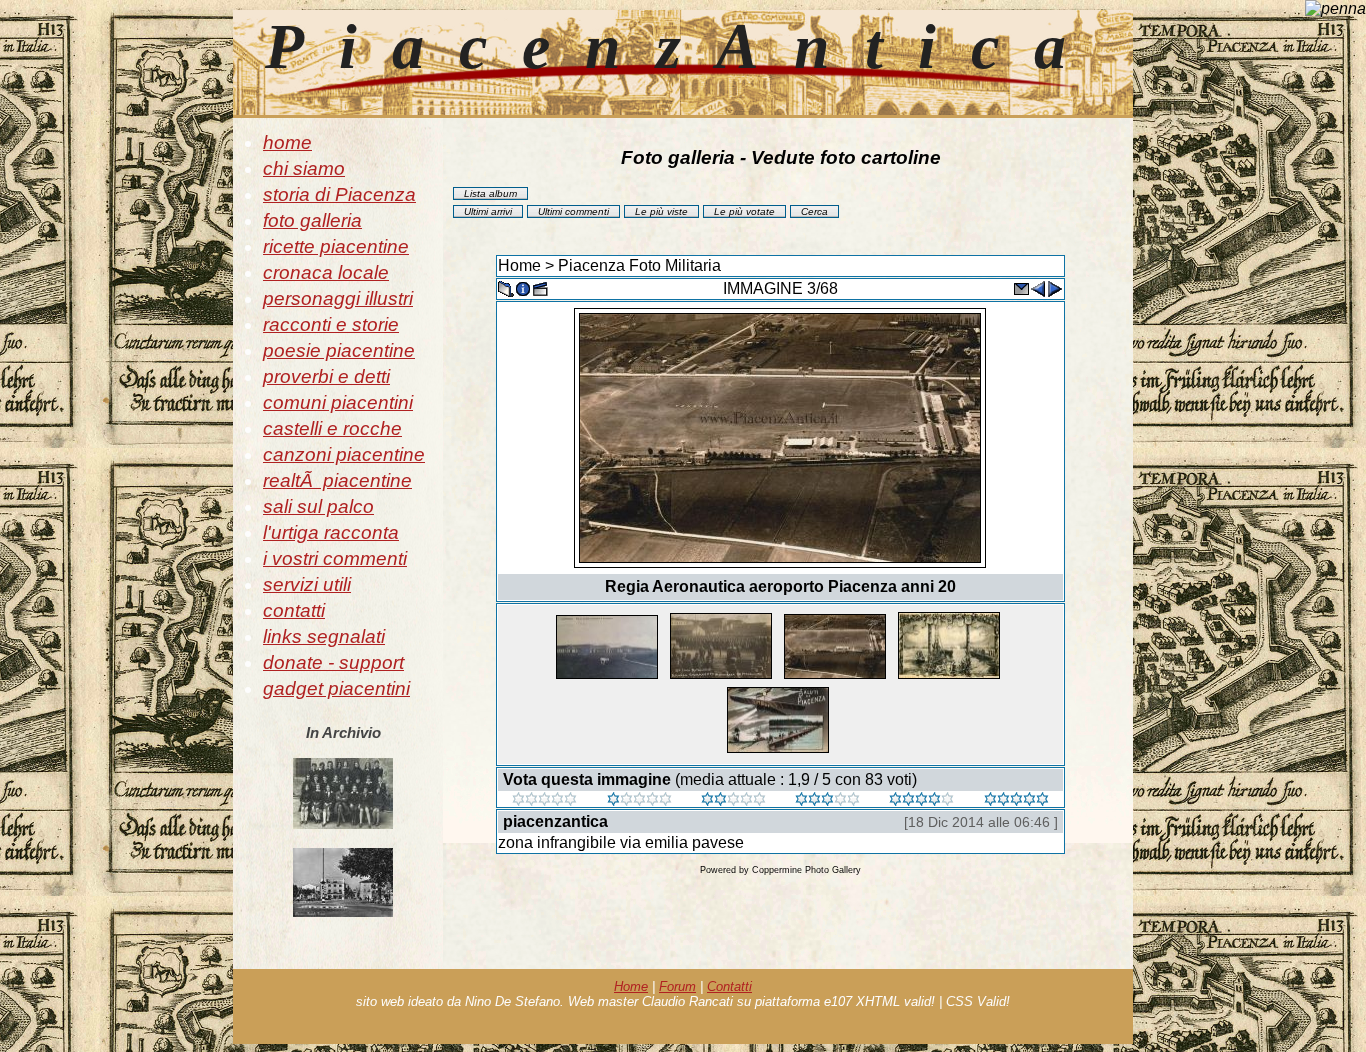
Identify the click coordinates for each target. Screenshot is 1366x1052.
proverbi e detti (326, 376)
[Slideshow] (540, 287)
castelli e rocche (332, 428)
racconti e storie (331, 324)
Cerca (814, 211)
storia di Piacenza (339, 194)
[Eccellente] (921, 800)
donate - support (333, 662)
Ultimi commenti (573, 211)
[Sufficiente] (733, 800)
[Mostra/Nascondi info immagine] (523, 287)
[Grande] (1016, 800)
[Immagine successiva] (1055, 287)
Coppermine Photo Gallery (806, 870)
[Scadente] (544, 800)
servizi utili (307, 584)
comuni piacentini (338, 402)
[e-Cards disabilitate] (1021, 287)
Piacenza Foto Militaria (639, 265)
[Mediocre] (639, 800)
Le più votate (744, 211)
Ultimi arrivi (488, 211)
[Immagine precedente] (1038, 287)
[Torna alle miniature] (506, 287)
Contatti (729, 986)
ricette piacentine (336, 246)
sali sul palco (318, 506)
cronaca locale (326, 272)
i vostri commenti (335, 558)
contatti (294, 610)
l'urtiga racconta (331, 532)
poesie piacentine (339, 350)
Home (519, 265)
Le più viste (661, 211)
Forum (677, 986)
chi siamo (304, 168)
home (287, 142)
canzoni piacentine (344, 454)
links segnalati (324, 636)
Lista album (490, 193)
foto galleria (312, 220)
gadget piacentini (336, 688)
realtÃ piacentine (337, 480)
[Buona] (827, 800)
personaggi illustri (338, 298)
